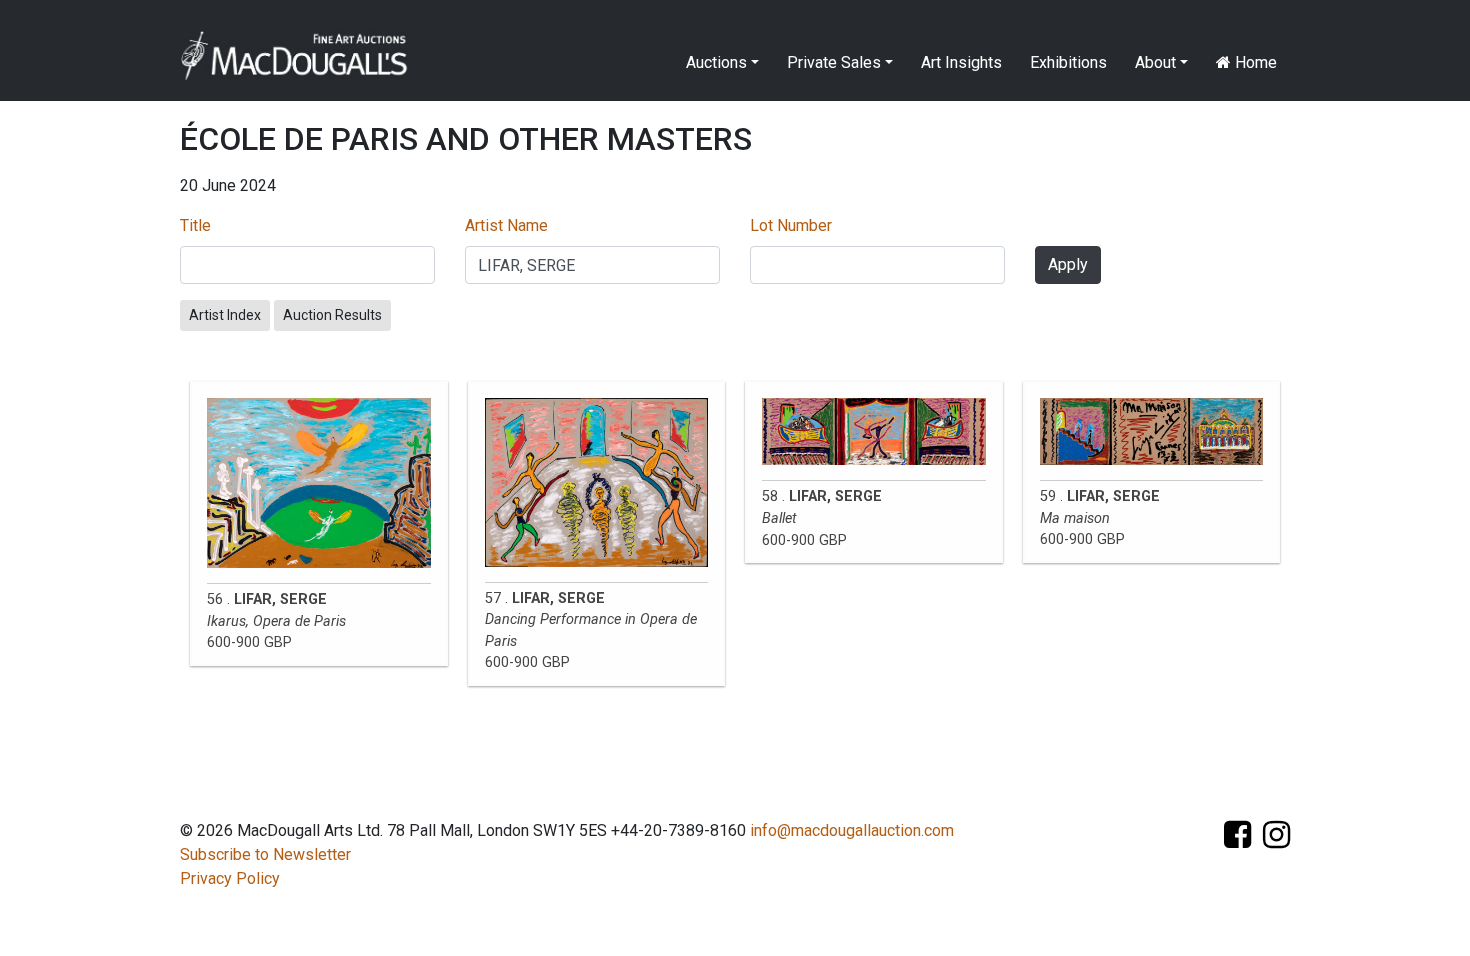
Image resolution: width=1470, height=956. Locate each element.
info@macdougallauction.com (852, 830)
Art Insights (961, 62)
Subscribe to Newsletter (265, 854)
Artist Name (506, 225)
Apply (1068, 264)
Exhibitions (1068, 62)
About (1155, 62)
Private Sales (834, 62)
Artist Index (225, 315)
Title (195, 225)
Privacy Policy (230, 878)
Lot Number (791, 225)
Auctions (716, 62)
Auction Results (332, 315)
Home (1254, 62)
